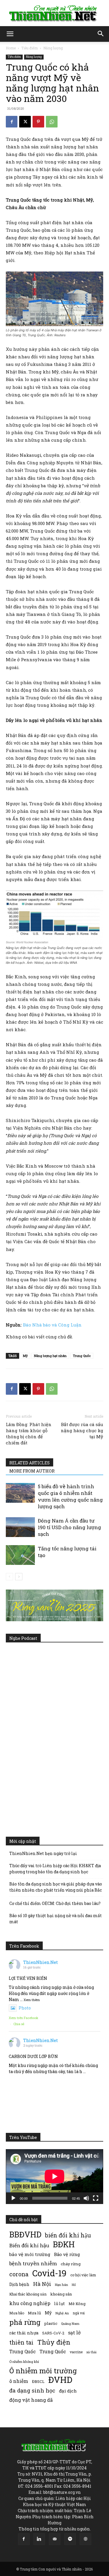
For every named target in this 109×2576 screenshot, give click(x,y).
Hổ (74, 2285)
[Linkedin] (39, 2539)
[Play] (13, 2198)
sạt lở (74, 2333)
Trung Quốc (53, 2351)
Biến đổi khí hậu (29, 2245)
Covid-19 (49, 2273)
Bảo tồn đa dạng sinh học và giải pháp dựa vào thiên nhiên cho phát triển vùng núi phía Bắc (56, 1887)
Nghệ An (62, 2313)
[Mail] (55, 2539)
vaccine (76, 2352)
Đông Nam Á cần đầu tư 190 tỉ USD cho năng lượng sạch (69, 1527)
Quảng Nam (70, 2324)
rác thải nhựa (24, 2333)
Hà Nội (42, 2284)
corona (19, 2274)
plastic (51, 2323)
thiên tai (21, 2342)
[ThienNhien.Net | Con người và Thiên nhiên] (54, 13)
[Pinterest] (38, 122)
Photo (25, 2008)
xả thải (91, 2352)
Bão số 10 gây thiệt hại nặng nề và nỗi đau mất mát (56, 1919)
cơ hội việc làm (83, 2275)
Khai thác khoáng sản (28, 2294)
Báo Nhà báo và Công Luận (52, 1325)
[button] (10, 34)
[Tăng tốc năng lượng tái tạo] (20, 1555)
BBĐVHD (25, 2234)
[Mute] (86, 2198)
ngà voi (79, 2313)
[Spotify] (70, 2539)
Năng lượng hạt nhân (50, 1356)
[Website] (85, 2539)
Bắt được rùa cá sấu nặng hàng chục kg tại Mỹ (82, 1430)
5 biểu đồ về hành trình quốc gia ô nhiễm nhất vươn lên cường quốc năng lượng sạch (70, 1496)
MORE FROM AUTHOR (32, 1471)
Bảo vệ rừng (67, 2254)
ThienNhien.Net (41, 1962)
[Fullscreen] (96, 2198)
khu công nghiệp (30, 2303)
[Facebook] (12, 122)
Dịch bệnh (19, 2284)
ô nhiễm (19, 2381)
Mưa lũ (34, 2313)
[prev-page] (9, 1577)
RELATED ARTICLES (30, 1463)
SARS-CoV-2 (53, 2333)
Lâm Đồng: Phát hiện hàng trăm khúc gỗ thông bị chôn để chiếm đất (29, 1433)
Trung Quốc (82, 1356)
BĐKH (64, 2244)
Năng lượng (53, 48)
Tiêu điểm (30, 48)
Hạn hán (61, 2285)
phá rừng (25, 2322)
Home (11, 48)
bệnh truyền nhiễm (33, 2263)
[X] (25, 122)
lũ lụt (59, 2303)
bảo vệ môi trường (30, 2254)
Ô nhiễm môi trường (43, 2371)
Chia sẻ (19, 2024)
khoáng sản (61, 2294)
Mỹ (25, 1356)
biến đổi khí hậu (68, 2235)
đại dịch (68, 2391)
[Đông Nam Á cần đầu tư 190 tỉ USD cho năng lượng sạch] (20, 1527)
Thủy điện (54, 2342)
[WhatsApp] (52, 122)
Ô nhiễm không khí (24, 2362)
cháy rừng (71, 2264)
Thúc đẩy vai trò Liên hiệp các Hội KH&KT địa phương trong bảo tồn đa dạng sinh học (55, 1869)
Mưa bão (17, 2313)
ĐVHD (60, 2380)
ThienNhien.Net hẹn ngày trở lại (43, 1853)
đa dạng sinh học (32, 2391)
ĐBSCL (38, 2381)
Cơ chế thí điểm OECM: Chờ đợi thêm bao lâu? (55, 1903)
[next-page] (19, 1577)
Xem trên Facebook (24, 2018)
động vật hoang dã (31, 2400)
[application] (54, 2176)
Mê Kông (77, 2304)
